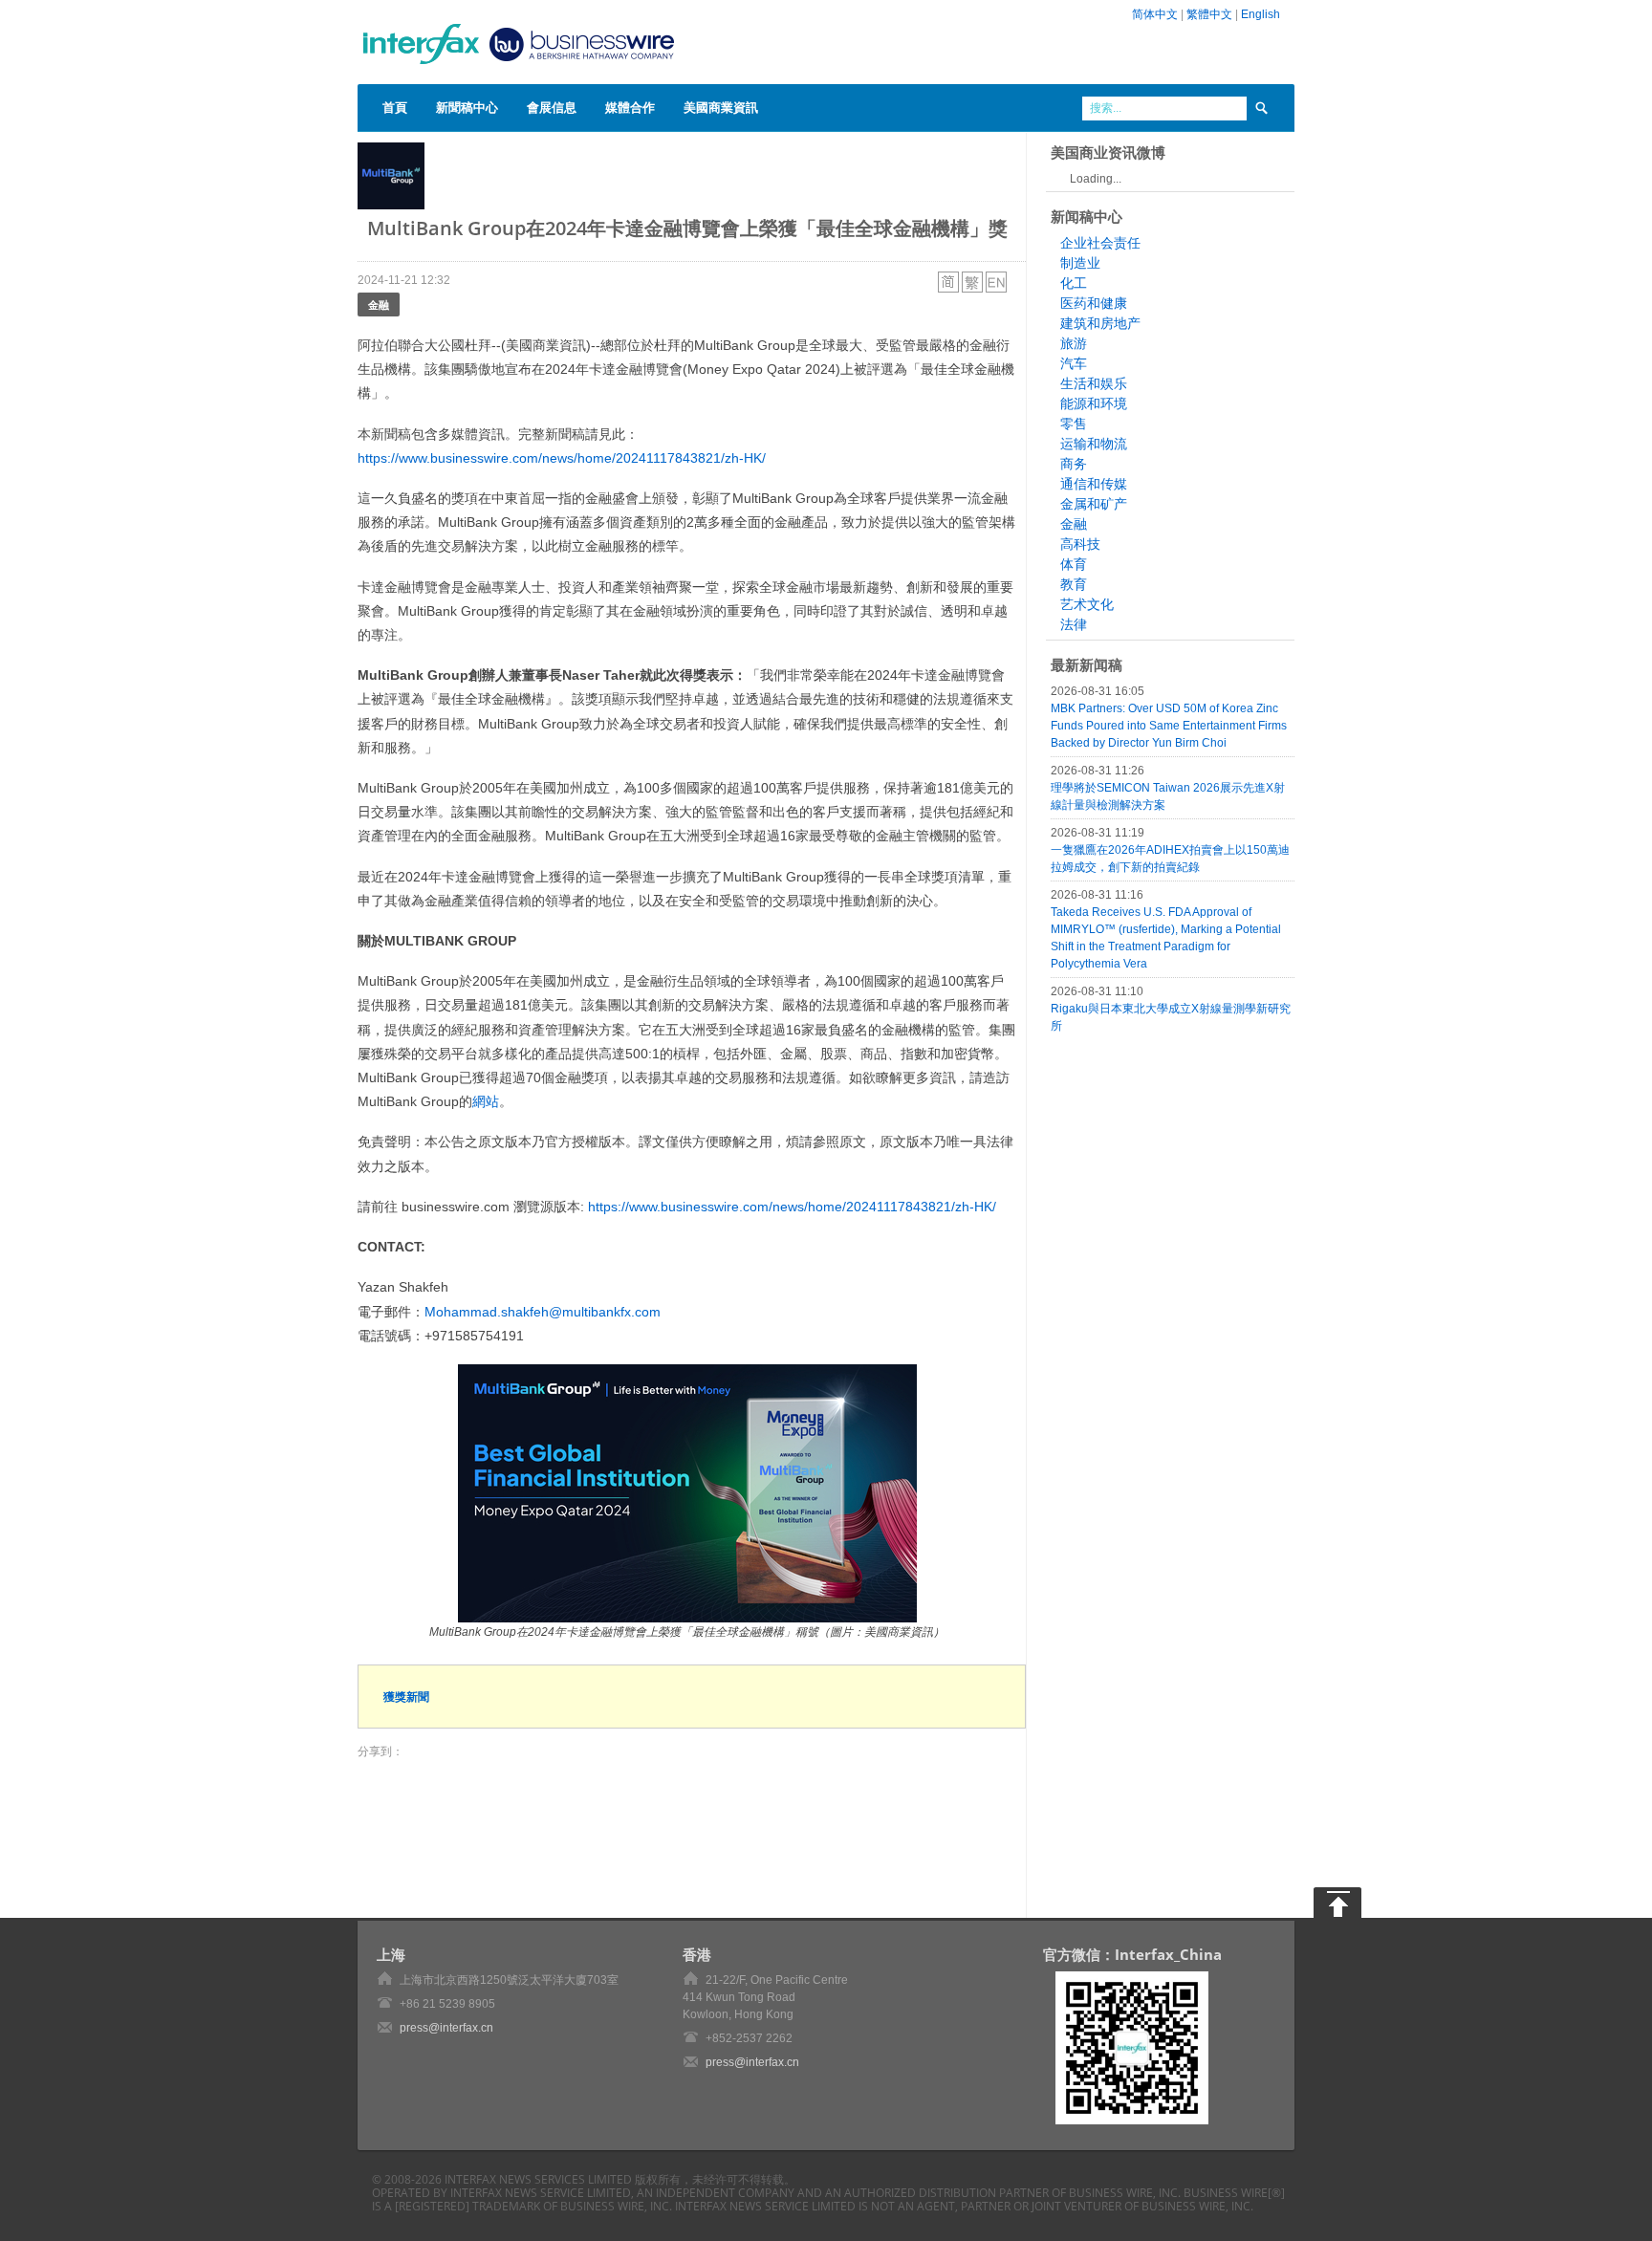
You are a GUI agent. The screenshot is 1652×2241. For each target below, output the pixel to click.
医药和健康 (1094, 303)
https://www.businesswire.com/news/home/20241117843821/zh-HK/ (562, 458)
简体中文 (1155, 14)
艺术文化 (1087, 604)
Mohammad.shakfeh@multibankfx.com (543, 1312)
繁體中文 (1209, 14)
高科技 (1080, 544)
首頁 (395, 107)
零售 (1074, 424)
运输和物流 (1094, 444)
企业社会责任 (1100, 243)
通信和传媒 (1094, 484)
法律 (1074, 624)
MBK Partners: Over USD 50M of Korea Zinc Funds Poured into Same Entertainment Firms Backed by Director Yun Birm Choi (1169, 726)
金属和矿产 (1094, 504)
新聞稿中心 (467, 107)
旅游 (1074, 343)
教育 (1074, 584)
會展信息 (552, 107)
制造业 (1080, 263)
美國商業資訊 (721, 107)
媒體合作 (630, 107)
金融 (379, 305)
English (1261, 14)
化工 (1074, 283)
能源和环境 (1094, 403)
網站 (486, 1101)
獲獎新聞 (406, 1697)
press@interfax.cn (446, 2028)
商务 (1074, 464)
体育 (1074, 564)
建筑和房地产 (1100, 323)
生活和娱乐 (1094, 383)
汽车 (1074, 363)
